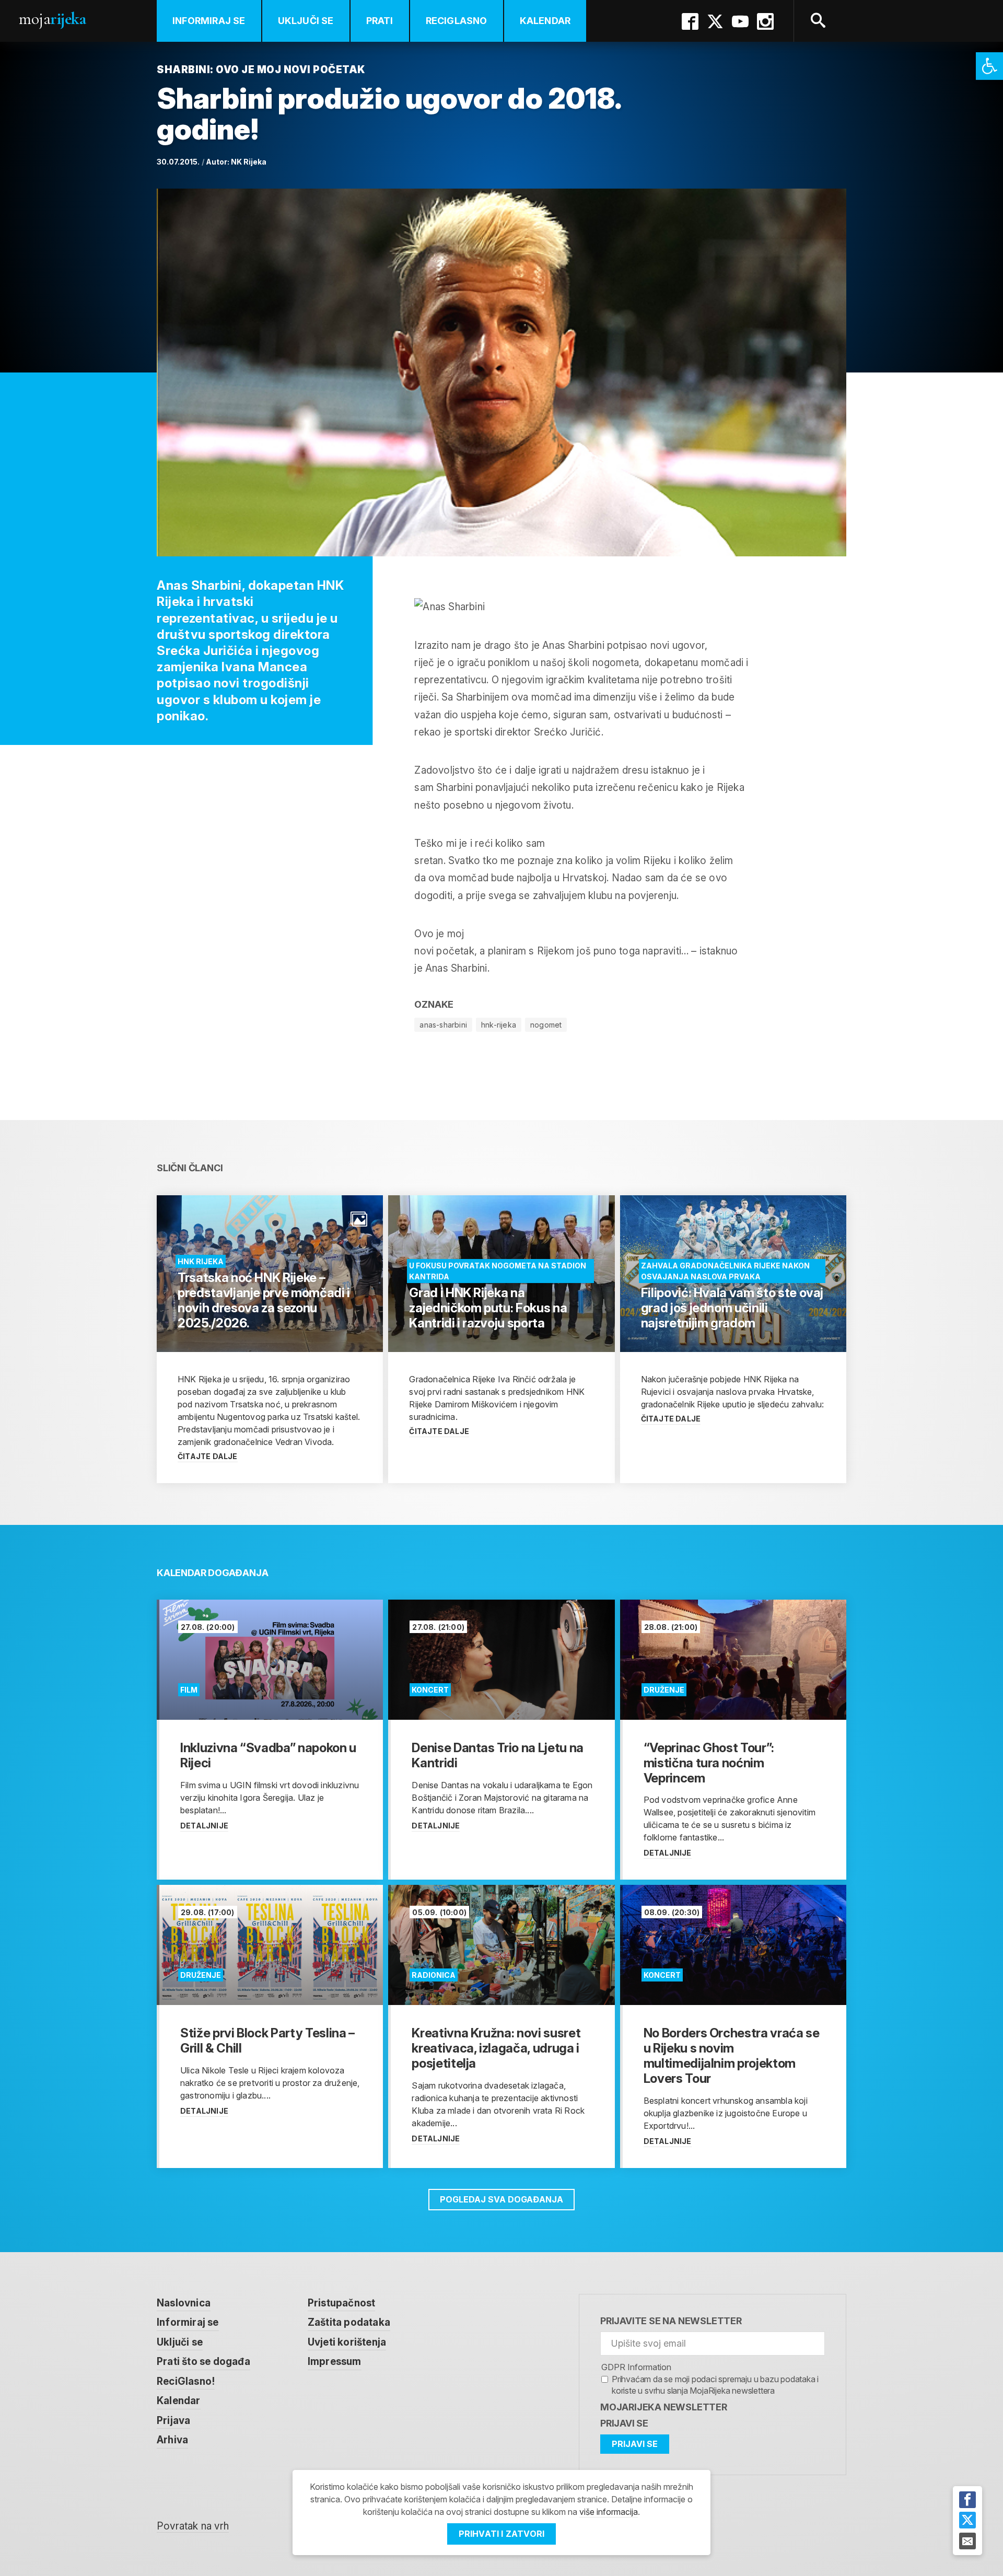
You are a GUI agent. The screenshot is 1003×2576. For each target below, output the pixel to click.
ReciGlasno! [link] (186, 2381)
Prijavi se (624, 2423)
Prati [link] (380, 21)
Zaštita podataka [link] (349, 2322)
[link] (989, 66)
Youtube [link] (740, 21)
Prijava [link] (173, 2421)
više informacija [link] (609, 2512)
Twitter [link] (715, 21)
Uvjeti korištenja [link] (347, 2342)
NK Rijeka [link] (249, 162)
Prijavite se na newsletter (671, 2321)
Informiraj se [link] (209, 21)
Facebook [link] (690, 21)
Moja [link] (52, 19)
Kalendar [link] (545, 21)
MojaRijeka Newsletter (664, 2407)
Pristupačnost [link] (342, 2303)
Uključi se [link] (306, 21)
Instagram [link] (765, 21)
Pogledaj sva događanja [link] (501, 2199)
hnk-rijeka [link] (499, 1025)
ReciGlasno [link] (457, 21)
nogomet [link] (546, 1025)
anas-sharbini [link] (443, 1025)
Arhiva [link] (172, 2440)
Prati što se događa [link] (203, 2362)
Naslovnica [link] (184, 2303)
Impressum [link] (335, 2362)
